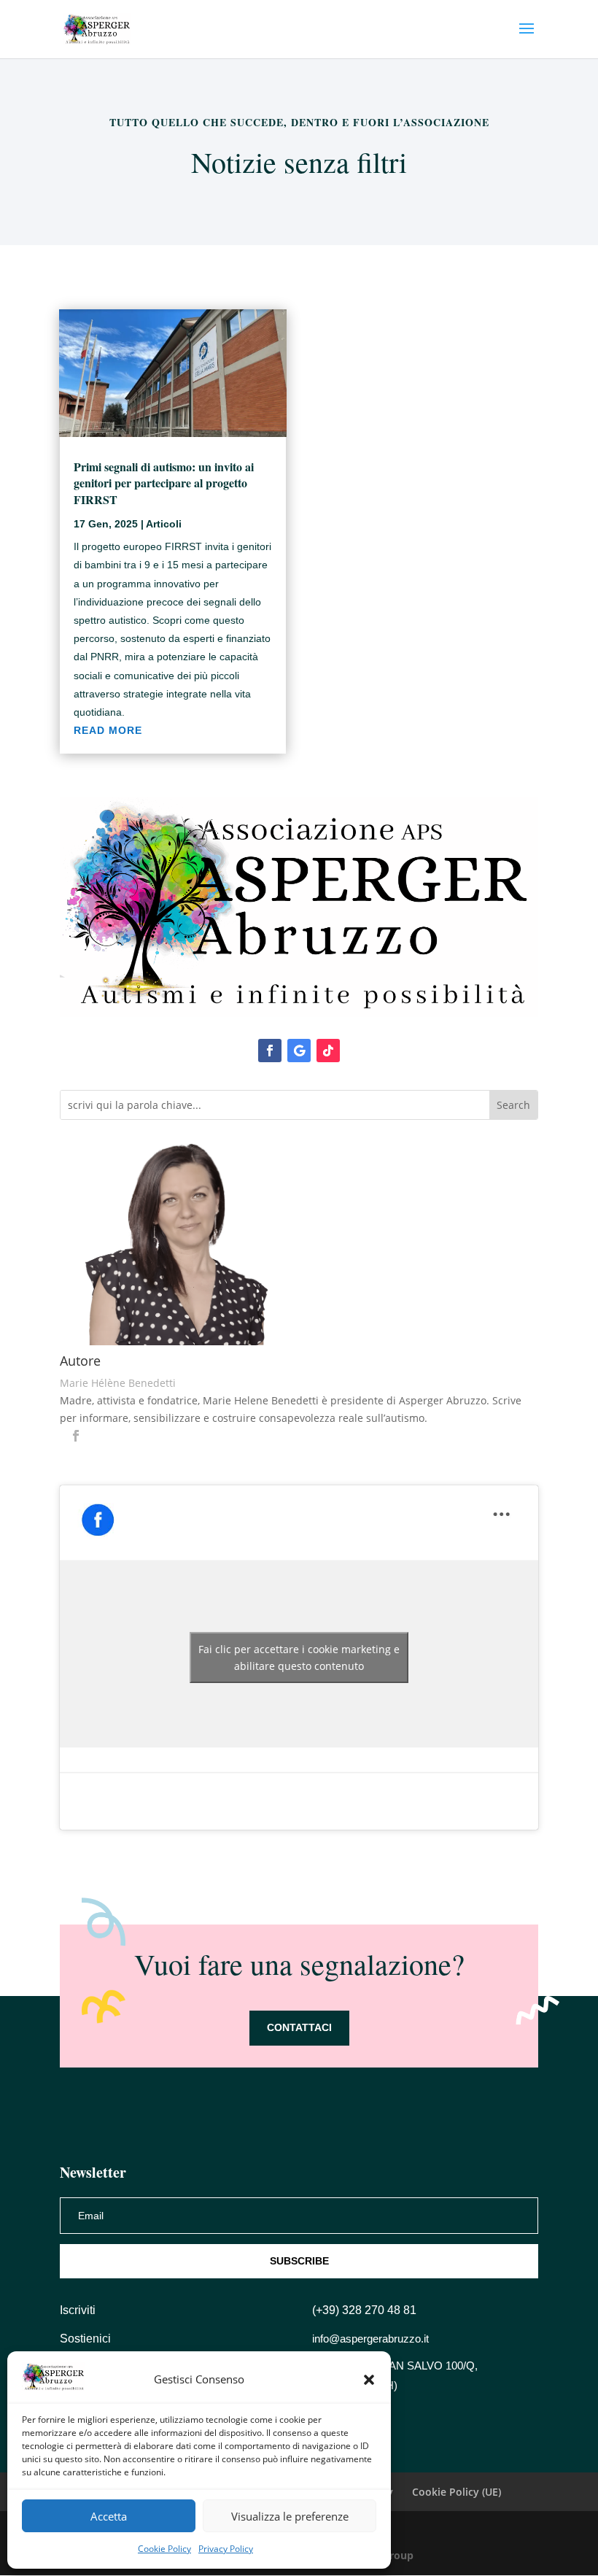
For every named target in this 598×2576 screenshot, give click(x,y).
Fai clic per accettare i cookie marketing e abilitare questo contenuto (299, 1658)
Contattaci (299, 2027)
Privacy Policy (226, 2549)
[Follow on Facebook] (270, 1051)
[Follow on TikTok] (328, 1051)
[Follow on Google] (299, 1051)
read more (108, 730)
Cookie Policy (164, 2549)
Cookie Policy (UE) (457, 2492)
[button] (369, 2380)
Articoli (164, 524)
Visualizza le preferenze (290, 2516)
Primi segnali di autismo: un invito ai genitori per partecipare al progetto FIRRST (164, 483)
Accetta (109, 2516)
